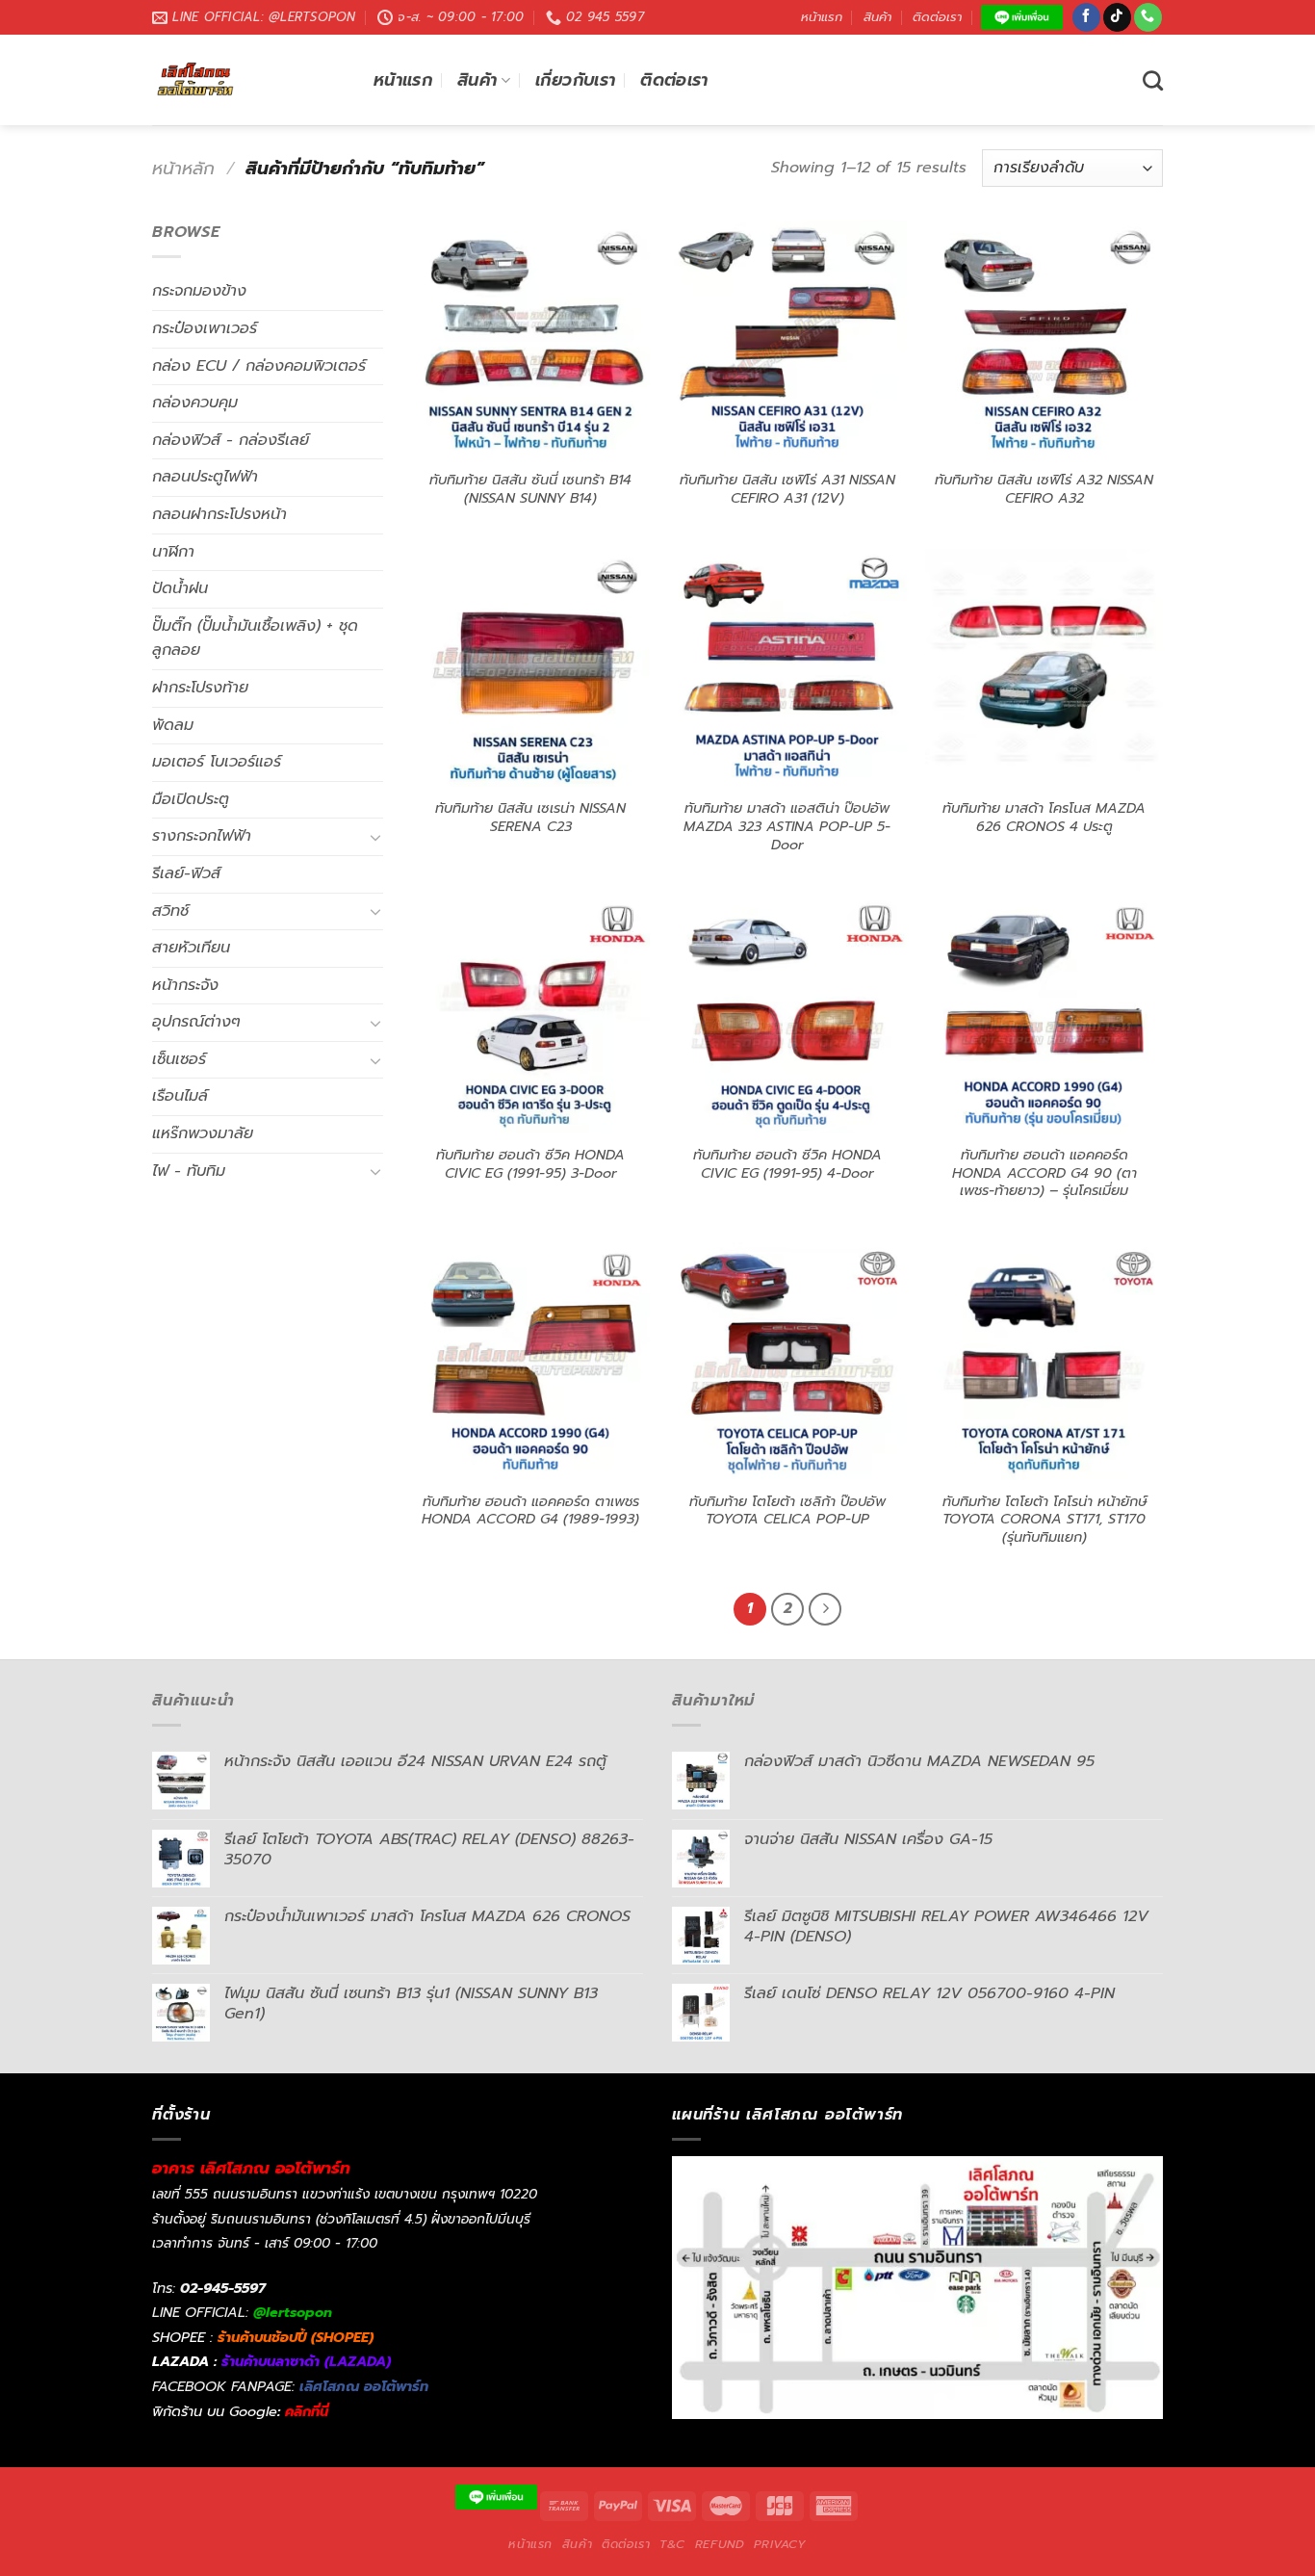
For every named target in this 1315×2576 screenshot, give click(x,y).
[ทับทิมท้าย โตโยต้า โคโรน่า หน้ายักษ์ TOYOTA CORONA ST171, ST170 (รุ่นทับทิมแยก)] (1044, 1361)
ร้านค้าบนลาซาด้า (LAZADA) (306, 2361)
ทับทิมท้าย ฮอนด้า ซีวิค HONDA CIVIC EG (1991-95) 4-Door (787, 1164)
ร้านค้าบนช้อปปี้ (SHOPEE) (296, 2337)
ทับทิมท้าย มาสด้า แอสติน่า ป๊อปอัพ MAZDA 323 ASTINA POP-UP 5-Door (787, 826)
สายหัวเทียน (191, 948)
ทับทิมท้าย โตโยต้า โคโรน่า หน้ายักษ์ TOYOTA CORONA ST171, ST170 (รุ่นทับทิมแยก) (1044, 1520)
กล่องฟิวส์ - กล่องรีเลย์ (231, 440)
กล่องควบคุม (195, 403)
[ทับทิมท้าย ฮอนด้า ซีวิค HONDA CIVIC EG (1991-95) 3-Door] (531, 1015)
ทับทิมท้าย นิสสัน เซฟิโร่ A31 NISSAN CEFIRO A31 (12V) (787, 489)
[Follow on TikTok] (1117, 17)
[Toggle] (375, 837)
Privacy (780, 2544)
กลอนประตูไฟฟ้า (205, 477)
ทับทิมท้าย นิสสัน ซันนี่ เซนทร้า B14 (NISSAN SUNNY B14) (530, 489)
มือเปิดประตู (191, 799)
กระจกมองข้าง (199, 291)
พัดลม (173, 725)
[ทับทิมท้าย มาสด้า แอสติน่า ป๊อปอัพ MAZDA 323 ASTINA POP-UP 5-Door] (787, 668)
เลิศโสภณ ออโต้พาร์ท (364, 2386)
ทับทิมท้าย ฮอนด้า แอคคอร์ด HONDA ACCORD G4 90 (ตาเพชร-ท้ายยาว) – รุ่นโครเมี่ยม (1044, 1173)
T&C (672, 2544)
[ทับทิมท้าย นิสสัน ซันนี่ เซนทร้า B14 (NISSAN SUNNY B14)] (531, 339)
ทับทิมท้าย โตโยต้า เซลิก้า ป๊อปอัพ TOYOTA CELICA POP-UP (787, 1510)
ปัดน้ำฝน (180, 588)
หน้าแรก (822, 17)
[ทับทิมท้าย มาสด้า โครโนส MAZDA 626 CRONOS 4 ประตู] (1044, 668)
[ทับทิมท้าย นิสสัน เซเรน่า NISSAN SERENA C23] (531, 668)
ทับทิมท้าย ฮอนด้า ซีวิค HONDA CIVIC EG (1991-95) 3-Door (530, 1164)
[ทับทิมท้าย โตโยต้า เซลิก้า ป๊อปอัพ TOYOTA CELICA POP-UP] (787, 1361)
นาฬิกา (173, 552)
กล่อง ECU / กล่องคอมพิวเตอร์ (259, 366)
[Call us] (1148, 17)
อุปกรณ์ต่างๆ (196, 1022)
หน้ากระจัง (185, 985)
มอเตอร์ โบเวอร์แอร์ (217, 762)
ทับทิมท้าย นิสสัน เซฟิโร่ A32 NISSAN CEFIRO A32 (1044, 489)
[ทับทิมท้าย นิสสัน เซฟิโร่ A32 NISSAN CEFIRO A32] (1044, 339)
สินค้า (877, 17)
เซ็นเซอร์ (179, 1059)
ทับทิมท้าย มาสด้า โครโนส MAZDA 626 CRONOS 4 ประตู (1044, 817)
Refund (720, 2544)
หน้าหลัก (183, 169)
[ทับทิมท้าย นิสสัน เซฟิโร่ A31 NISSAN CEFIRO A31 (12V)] (787, 339)
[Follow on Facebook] (1086, 17)
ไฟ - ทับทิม (189, 1171)
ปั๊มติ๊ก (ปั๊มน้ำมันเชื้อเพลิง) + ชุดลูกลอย (255, 638)
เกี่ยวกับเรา (575, 80)
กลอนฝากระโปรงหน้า (219, 514)
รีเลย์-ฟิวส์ (186, 873)
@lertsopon (293, 2312)
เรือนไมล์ (180, 1096)
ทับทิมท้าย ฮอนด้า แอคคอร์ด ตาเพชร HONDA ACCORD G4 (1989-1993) (530, 1510)
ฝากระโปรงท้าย (200, 688)
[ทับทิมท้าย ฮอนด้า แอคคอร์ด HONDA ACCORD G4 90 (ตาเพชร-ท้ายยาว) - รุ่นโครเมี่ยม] (1044, 1015)
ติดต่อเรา (937, 17)
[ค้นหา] (1153, 80)
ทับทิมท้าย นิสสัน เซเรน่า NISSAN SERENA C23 (530, 817)
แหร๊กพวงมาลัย (203, 1133)
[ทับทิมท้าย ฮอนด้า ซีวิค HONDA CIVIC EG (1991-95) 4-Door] (787, 1015)
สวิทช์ (170, 911)
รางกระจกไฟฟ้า (202, 836)
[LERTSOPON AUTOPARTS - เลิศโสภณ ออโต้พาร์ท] (248, 80)
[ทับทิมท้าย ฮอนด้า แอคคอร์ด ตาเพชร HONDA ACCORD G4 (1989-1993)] (531, 1361)
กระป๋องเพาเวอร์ (205, 328)
